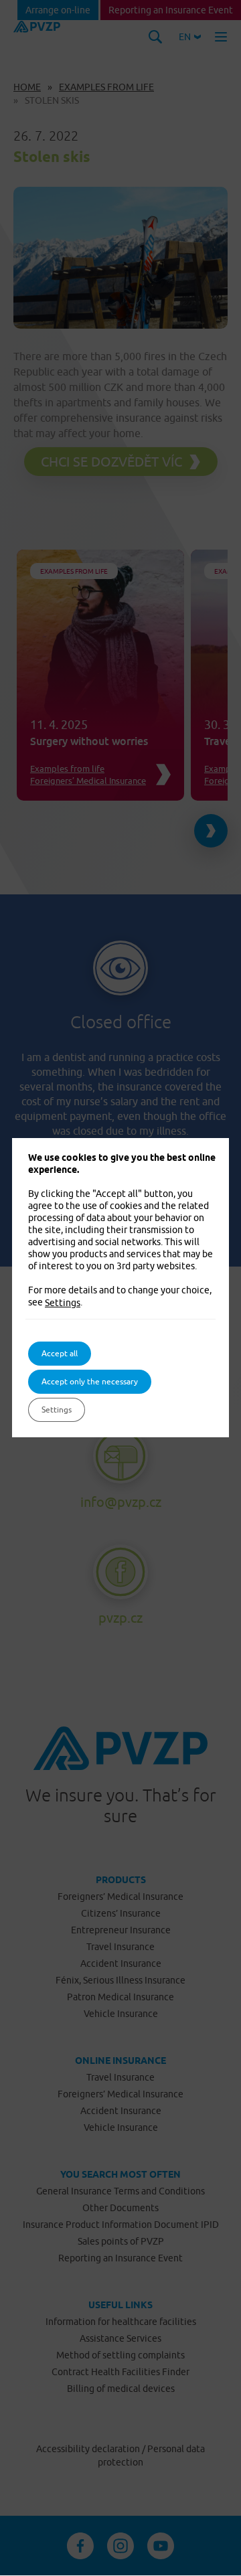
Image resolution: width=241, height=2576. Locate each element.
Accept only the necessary (90, 1381)
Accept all (60, 1353)
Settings (63, 1303)
